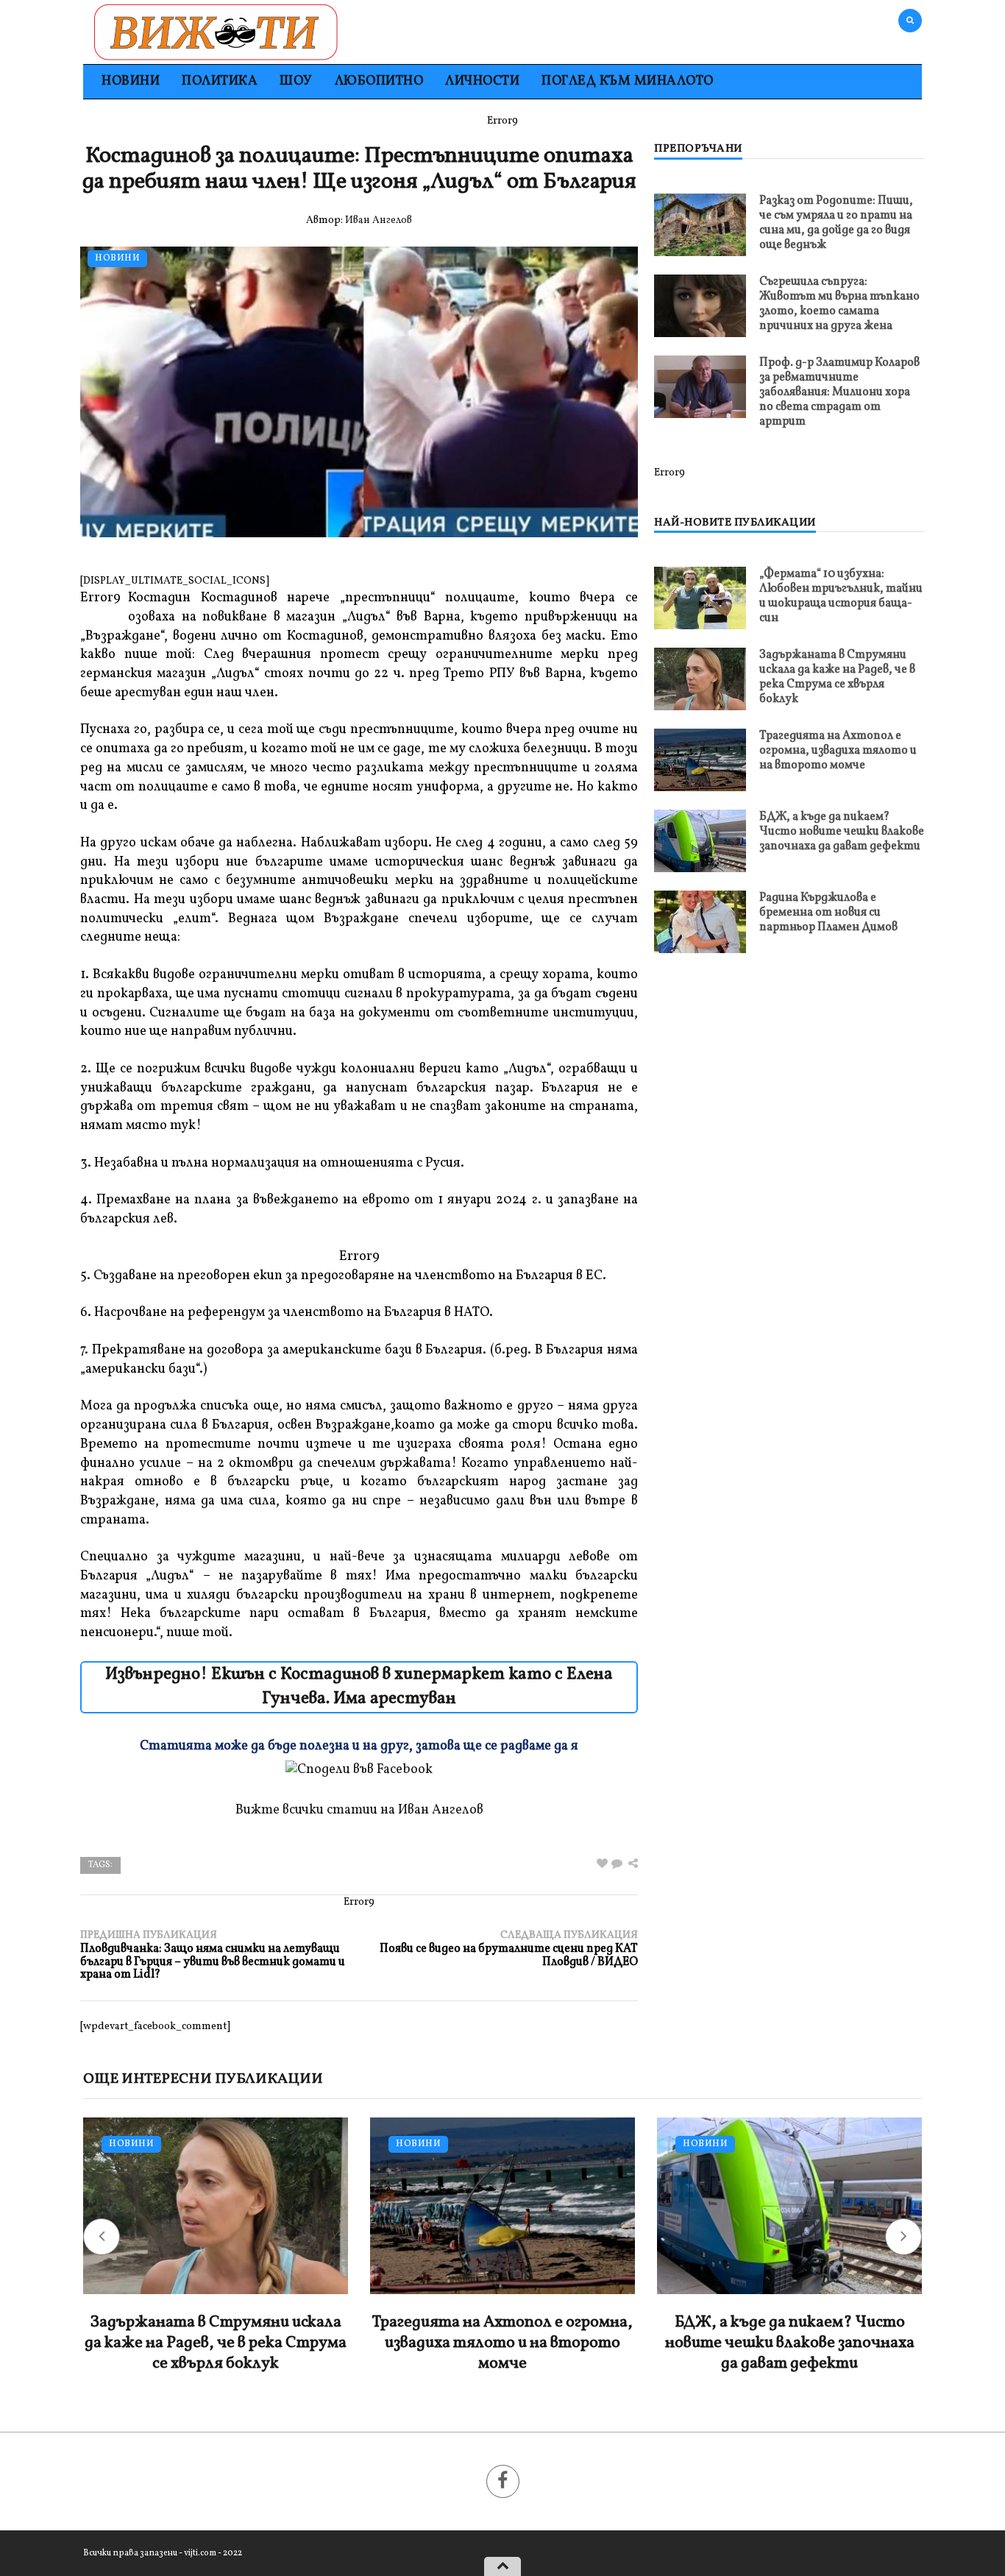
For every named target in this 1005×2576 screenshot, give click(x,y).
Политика (220, 81)
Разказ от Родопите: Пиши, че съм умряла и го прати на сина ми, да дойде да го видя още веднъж (836, 223)
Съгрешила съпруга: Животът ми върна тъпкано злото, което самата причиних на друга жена (839, 304)
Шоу (296, 81)
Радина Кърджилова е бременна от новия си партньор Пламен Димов (828, 913)
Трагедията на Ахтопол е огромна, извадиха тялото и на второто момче (838, 751)
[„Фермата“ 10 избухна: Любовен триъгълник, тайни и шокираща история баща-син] (700, 598)
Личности (482, 81)
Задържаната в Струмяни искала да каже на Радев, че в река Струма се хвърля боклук (837, 677)
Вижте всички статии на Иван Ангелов (359, 1810)
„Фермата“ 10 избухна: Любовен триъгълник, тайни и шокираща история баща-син (841, 596)
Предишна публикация (213, 1955)
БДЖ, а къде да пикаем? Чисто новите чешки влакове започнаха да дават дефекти (842, 832)
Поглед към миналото (628, 81)
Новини (131, 81)
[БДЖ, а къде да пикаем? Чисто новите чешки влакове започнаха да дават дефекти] (700, 841)
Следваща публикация (509, 1949)
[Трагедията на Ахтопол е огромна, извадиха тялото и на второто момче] (700, 760)
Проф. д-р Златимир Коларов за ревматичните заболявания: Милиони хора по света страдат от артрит (839, 392)
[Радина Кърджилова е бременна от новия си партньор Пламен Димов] (700, 922)
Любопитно (379, 81)
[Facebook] (503, 2481)
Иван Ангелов (379, 220)
